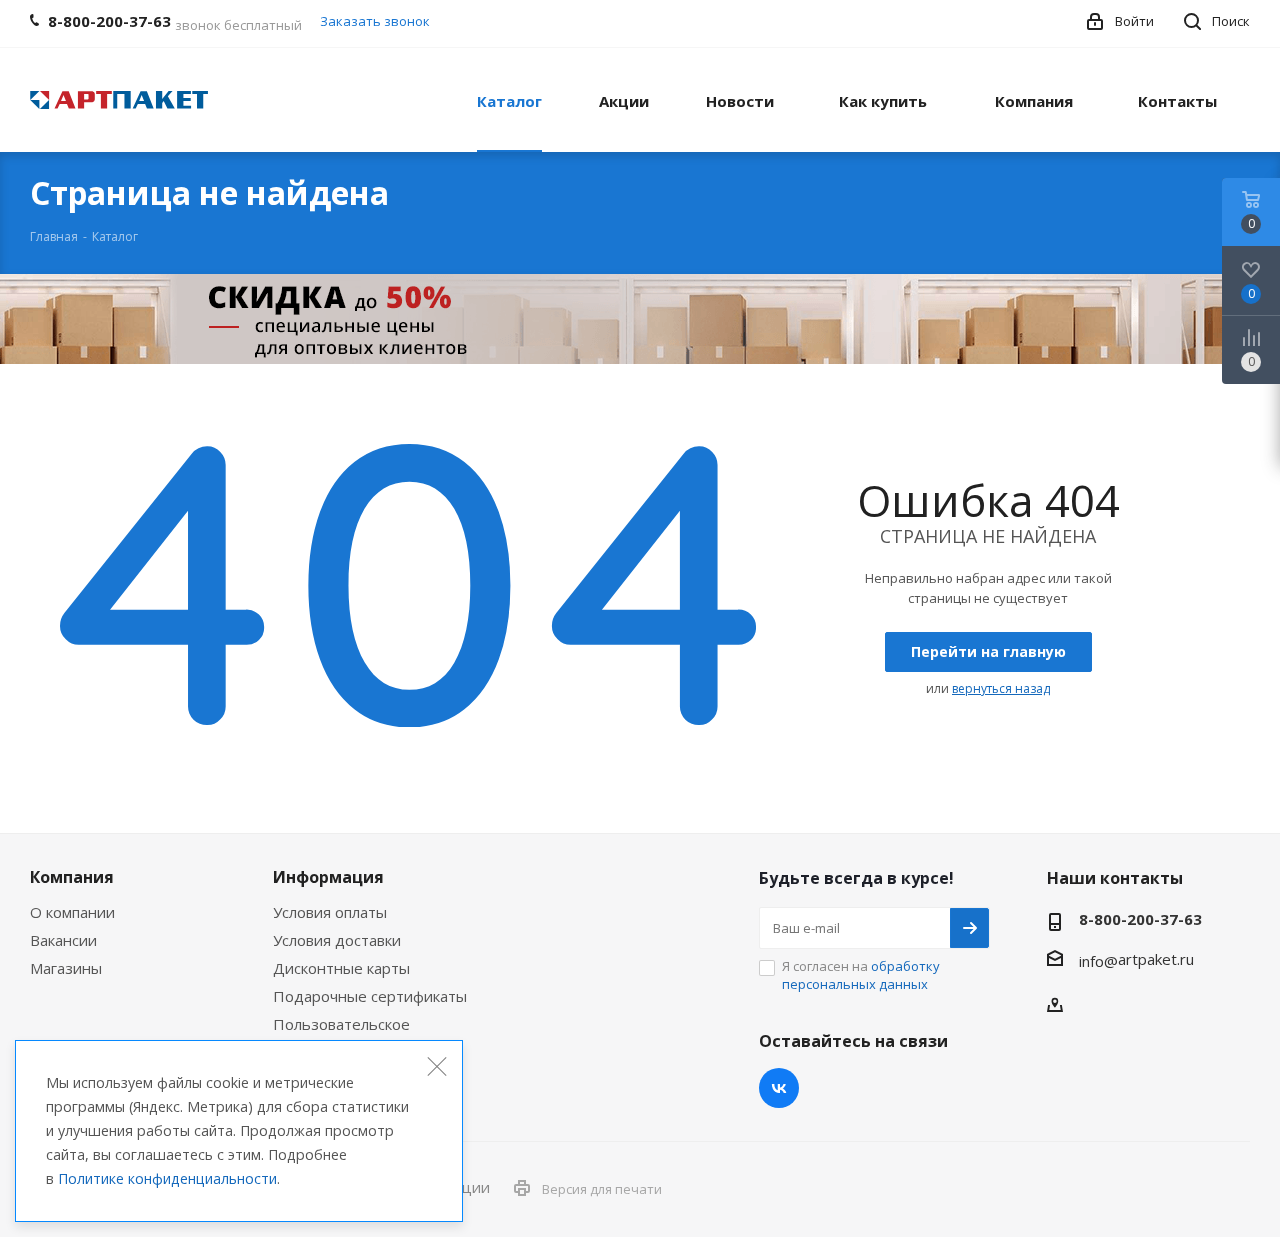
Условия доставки (337, 940)
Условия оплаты (330, 912)
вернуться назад (1001, 688)
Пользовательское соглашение (341, 1033)
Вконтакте (779, 1088)
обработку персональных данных (861, 975)
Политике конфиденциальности (167, 1178)
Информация (328, 877)
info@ (1098, 961)
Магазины (66, 968)
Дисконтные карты (341, 968)
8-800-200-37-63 (1140, 919)
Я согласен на (861, 975)
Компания (72, 877)
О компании (72, 912)
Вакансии (63, 940)
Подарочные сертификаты (370, 996)
